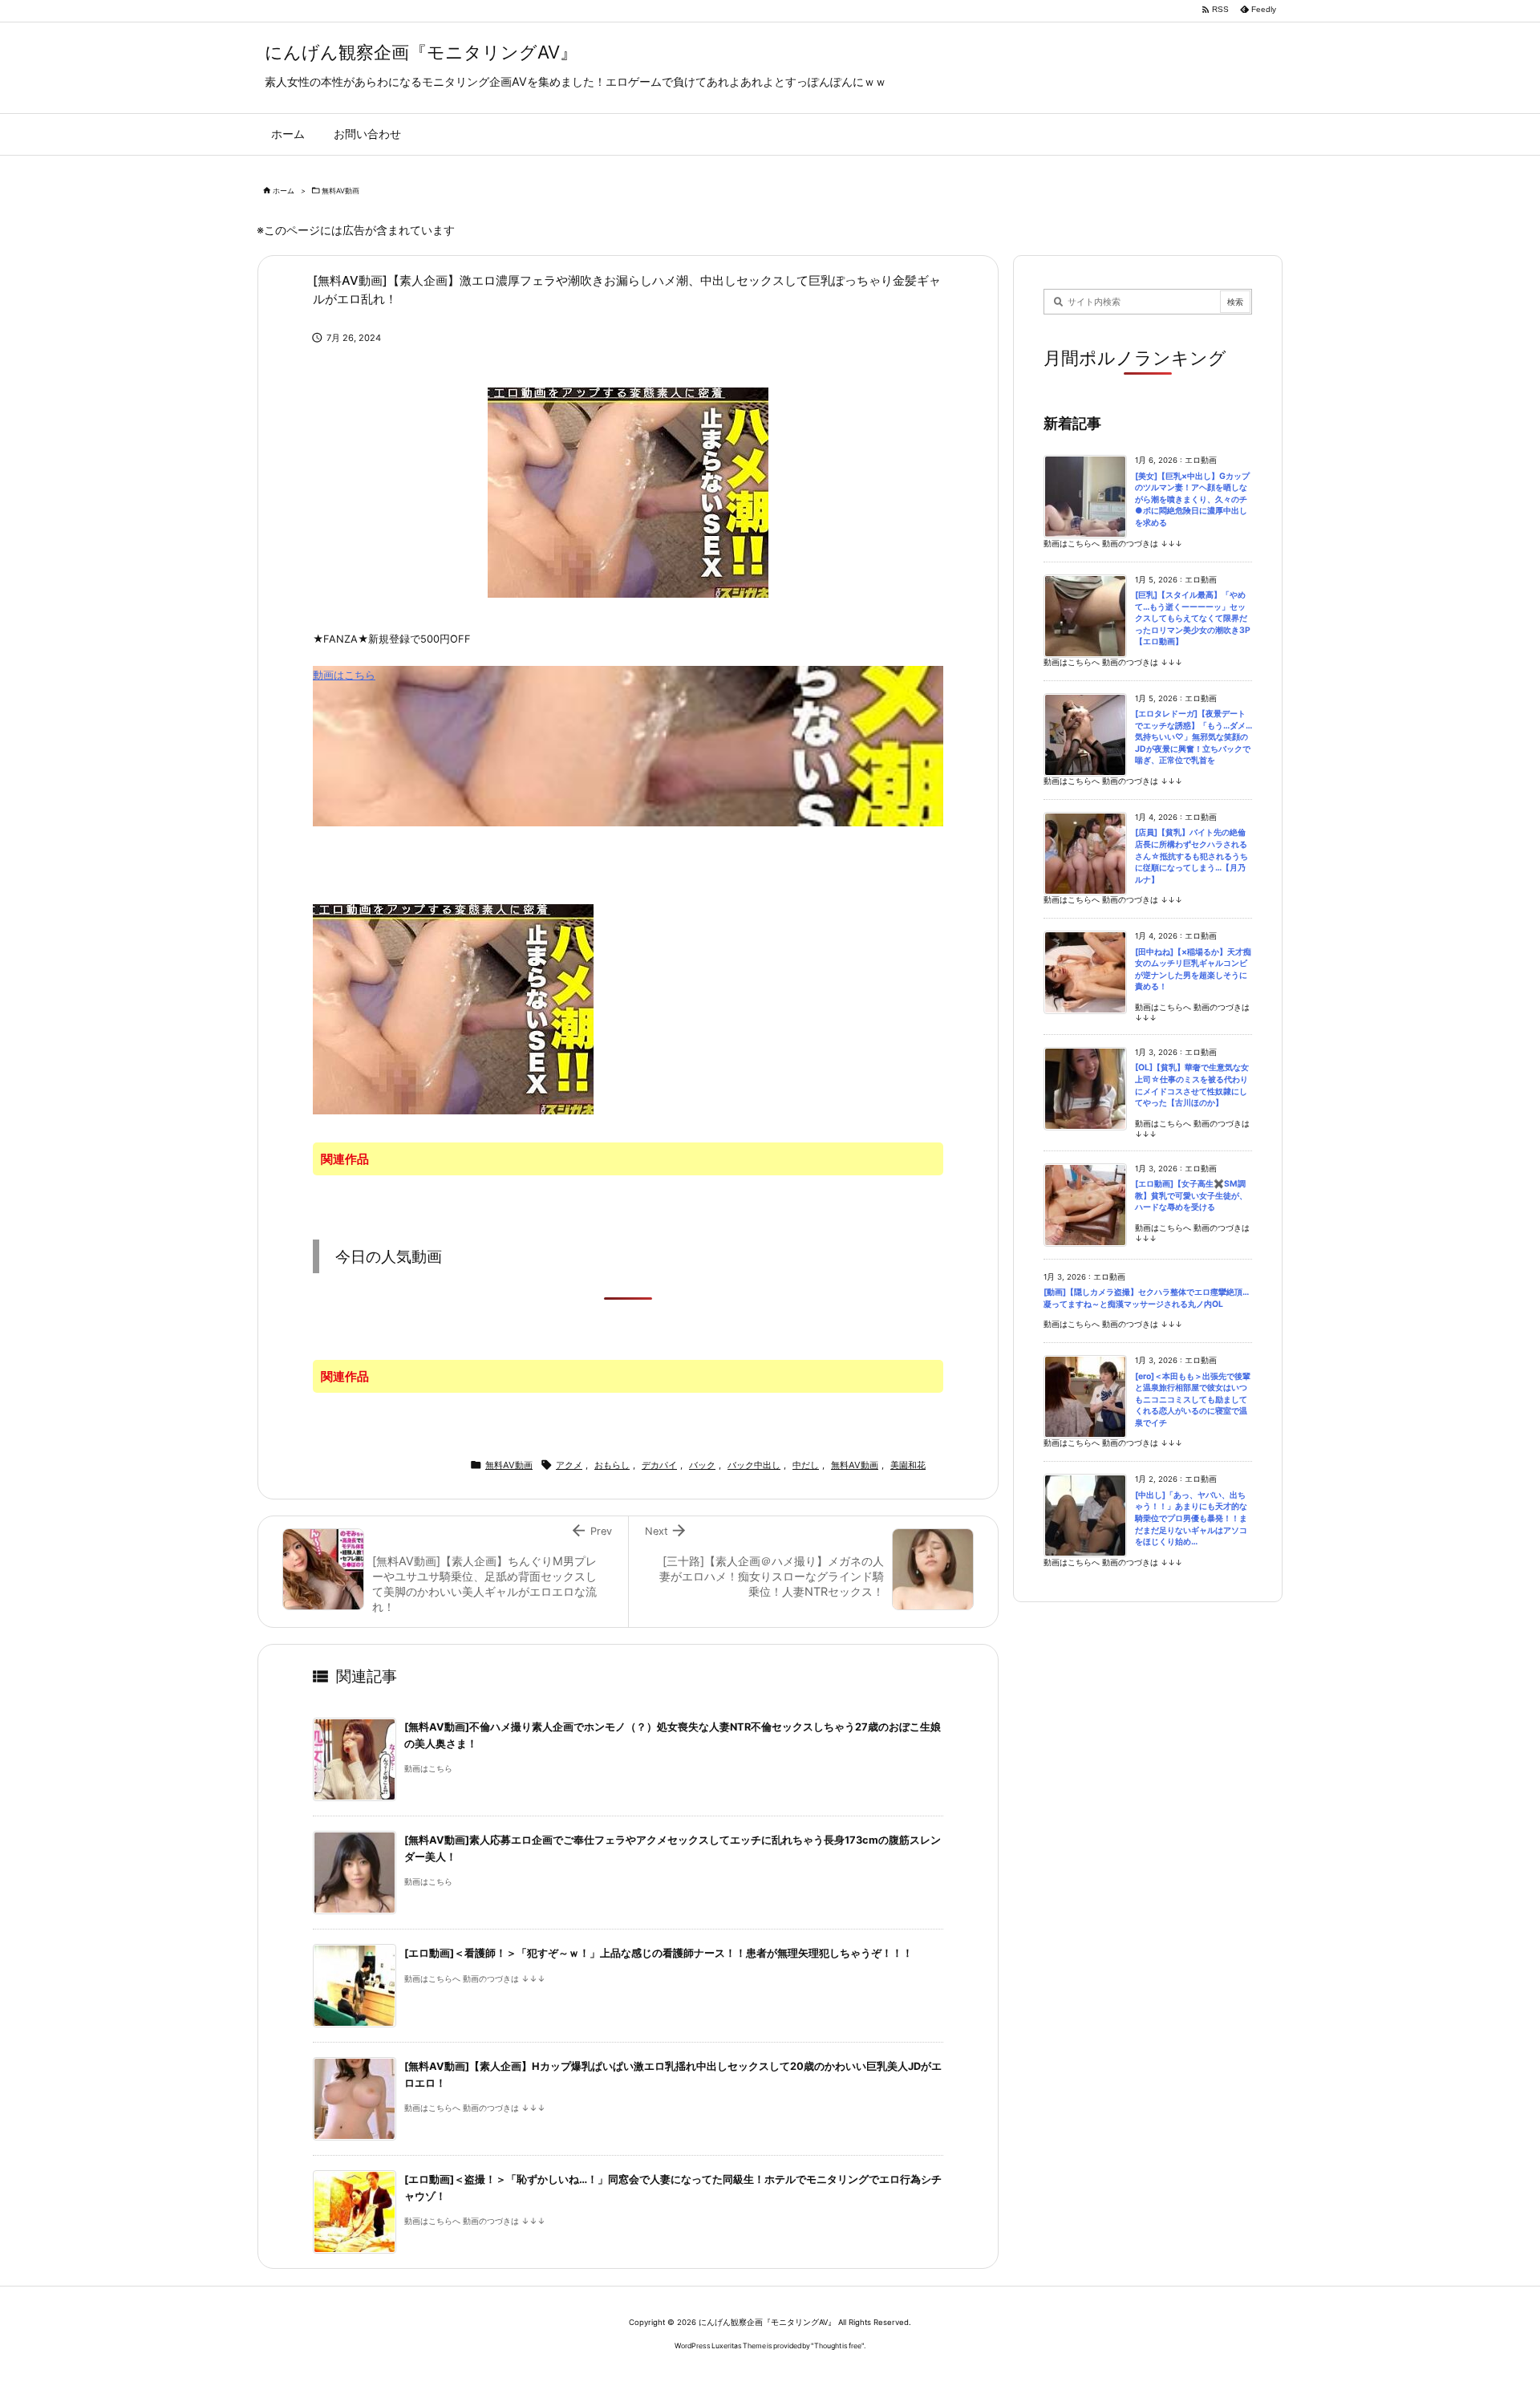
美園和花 (908, 1465)
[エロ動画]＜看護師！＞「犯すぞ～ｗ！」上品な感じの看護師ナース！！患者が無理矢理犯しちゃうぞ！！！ (659, 1953)
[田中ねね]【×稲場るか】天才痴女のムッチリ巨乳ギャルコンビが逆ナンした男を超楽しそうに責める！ (1193, 970)
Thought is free (838, 2345)
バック (702, 1465)
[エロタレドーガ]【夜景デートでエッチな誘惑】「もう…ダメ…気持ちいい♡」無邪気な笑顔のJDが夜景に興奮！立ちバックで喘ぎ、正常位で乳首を (1193, 737)
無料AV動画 (340, 191)
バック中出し (754, 1465)
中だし (806, 1465)
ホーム (284, 191)
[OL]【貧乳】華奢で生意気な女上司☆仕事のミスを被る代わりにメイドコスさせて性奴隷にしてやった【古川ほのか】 (1192, 1085)
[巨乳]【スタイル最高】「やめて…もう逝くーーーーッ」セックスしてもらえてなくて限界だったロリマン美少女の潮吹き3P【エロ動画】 (1193, 618)
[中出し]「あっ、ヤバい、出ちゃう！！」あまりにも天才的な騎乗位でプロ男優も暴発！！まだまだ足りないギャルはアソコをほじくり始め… (1191, 1518)
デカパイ (659, 1465)
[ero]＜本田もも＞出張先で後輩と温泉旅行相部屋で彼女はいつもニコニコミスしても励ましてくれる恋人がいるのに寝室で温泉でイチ (1193, 1400)
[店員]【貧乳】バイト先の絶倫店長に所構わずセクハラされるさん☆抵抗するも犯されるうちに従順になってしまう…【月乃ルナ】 (1191, 856)
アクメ (569, 1465)
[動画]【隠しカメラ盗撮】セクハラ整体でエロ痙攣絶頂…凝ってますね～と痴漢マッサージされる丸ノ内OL (1146, 1298)
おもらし (612, 1465)
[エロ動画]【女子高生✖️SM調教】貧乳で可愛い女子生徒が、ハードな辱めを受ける (1191, 1195)
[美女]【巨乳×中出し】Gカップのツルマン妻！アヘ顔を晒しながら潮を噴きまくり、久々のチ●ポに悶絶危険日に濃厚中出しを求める (1192, 499)
